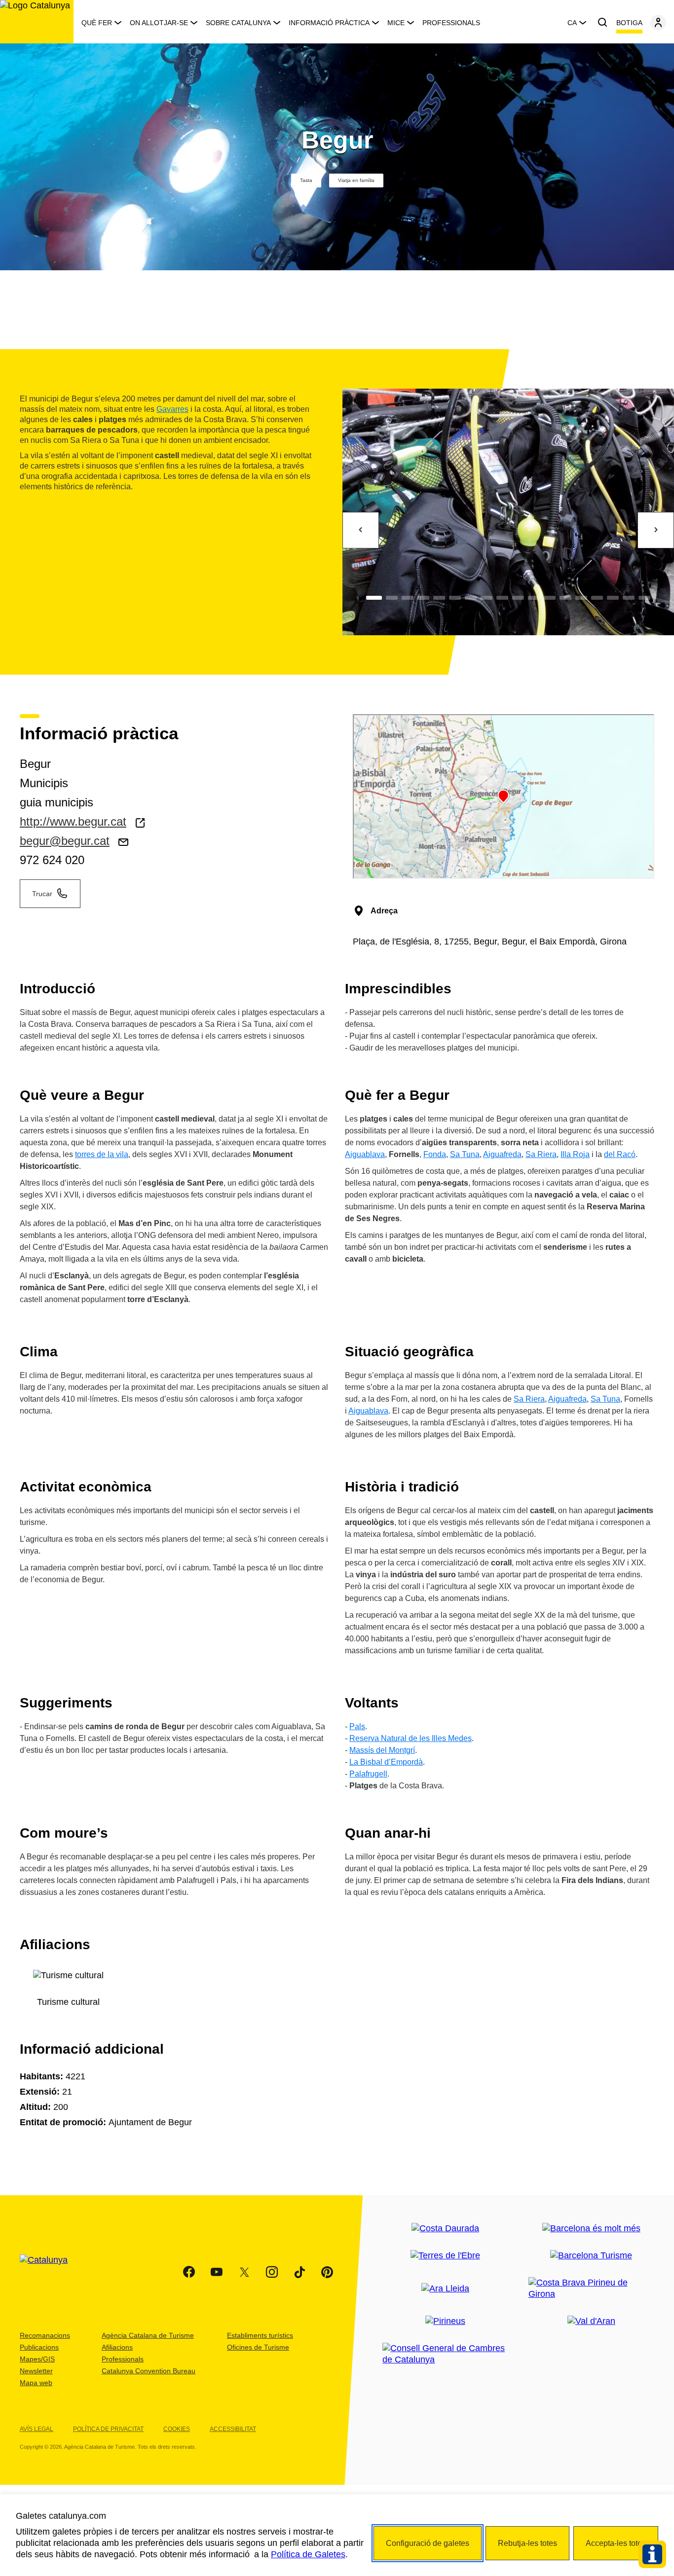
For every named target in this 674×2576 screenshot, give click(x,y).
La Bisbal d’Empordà (386, 1762)
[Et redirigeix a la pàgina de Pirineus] (445, 2321)
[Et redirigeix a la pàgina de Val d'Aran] (591, 2321)
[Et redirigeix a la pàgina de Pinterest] (327, 2272)
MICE (396, 23)
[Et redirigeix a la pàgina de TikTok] (300, 2272)
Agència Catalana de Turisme (148, 2335)
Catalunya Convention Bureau (149, 2371)
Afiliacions (117, 2347)
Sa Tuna (465, 1154)
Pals (357, 1726)
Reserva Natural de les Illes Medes (411, 1738)
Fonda (435, 1154)
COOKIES (177, 2429)
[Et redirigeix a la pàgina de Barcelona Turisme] (591, 2256)
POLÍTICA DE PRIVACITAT (108, 2429)
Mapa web (36, 2383)
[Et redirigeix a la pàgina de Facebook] (189, 2272)
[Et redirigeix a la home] (37, 22)
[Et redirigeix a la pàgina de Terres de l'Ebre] (445, 2256)
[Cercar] (602, 23)
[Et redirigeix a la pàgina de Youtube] (217, 2272)
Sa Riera (541, 1154)
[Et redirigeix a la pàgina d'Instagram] (272, 2272)
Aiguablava (365, 1154)
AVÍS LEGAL (37, 2429)
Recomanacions (45, 2335)
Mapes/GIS (37, 2359)
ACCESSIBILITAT (233, 2429)
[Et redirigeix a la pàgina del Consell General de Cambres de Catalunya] (445, 2354)
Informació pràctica (329, 23)
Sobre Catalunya (238, 23)
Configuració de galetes (428, 2543)
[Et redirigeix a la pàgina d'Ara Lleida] (445, 2289)
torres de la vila (102, 1154)
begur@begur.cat (65, 841)
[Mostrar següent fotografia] (656, 530)
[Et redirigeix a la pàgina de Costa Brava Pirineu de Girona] (591, 2288)
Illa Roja (575, 1154)
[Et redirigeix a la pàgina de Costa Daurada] (445, 2229)
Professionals (451, 23)
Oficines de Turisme (258, 2347)
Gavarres (172, 409)
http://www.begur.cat (73, 821)
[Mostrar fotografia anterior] (361, 530)
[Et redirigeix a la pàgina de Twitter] (244, 2272)
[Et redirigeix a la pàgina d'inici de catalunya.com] (50, 2272)
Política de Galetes (308, 2554)
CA (572, 23)
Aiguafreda (502, 1154)
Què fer (97, 23)
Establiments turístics (260, 2335)
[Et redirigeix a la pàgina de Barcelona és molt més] (591, 2229)
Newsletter (36, 2371)
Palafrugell (368, 1774)
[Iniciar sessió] (658, 23)
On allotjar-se (159, 23)
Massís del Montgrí (382, 1750)
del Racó (620, 1154)
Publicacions (39, 2347)
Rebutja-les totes (527, 2543)
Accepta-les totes (616, 2543)
